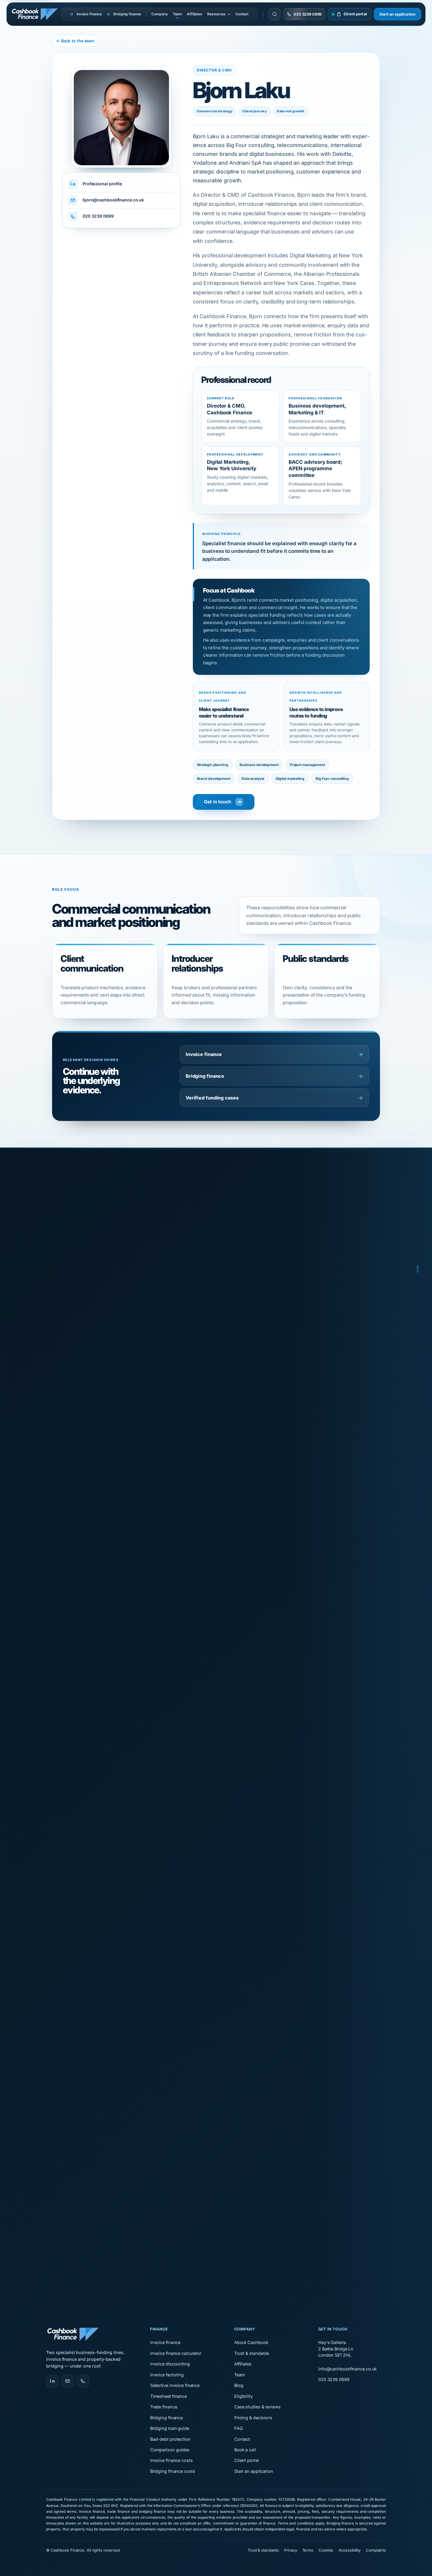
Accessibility (350, 2550)
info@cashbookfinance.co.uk (348, 2369)
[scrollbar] (418, 1288)
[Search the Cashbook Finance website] (274, 14)
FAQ (238, 2428)
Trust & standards (252, 2353)
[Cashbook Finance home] (36, 14)
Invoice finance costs (171, 2460)
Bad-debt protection (170, 2439)
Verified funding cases (274, 1098)
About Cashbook (251, 2342)
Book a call (245, 2450)
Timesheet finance (169, 2396)
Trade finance (164, 2407)
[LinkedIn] (52, 2381)
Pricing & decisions (253, 2418)
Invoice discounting (170, 2364)
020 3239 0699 (98, 216)
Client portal (247, 2460)
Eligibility (243, 2396)
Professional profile (102, 184)
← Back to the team (75, 41)
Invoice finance (274, 1054)
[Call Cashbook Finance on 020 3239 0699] (83, 2381)
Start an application (397, 14)
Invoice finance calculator (176, 2353)
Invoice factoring (167, 2375)
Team (178, 14)
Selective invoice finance (175, 2385)
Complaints (376, 2550)
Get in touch (218, 802)
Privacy (290, 2550)
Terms (308, 2550)
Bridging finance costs (173, 2471)
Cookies (326, 2550)
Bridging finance (274, 1076)
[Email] (68, 2381)
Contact (242, 14)
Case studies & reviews (257, 2407)
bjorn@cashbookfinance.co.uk (113, 200)
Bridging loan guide (170, 2428)
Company (159, 14)
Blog (239, 2385)
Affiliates (195, 14)
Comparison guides (170, 2450)
